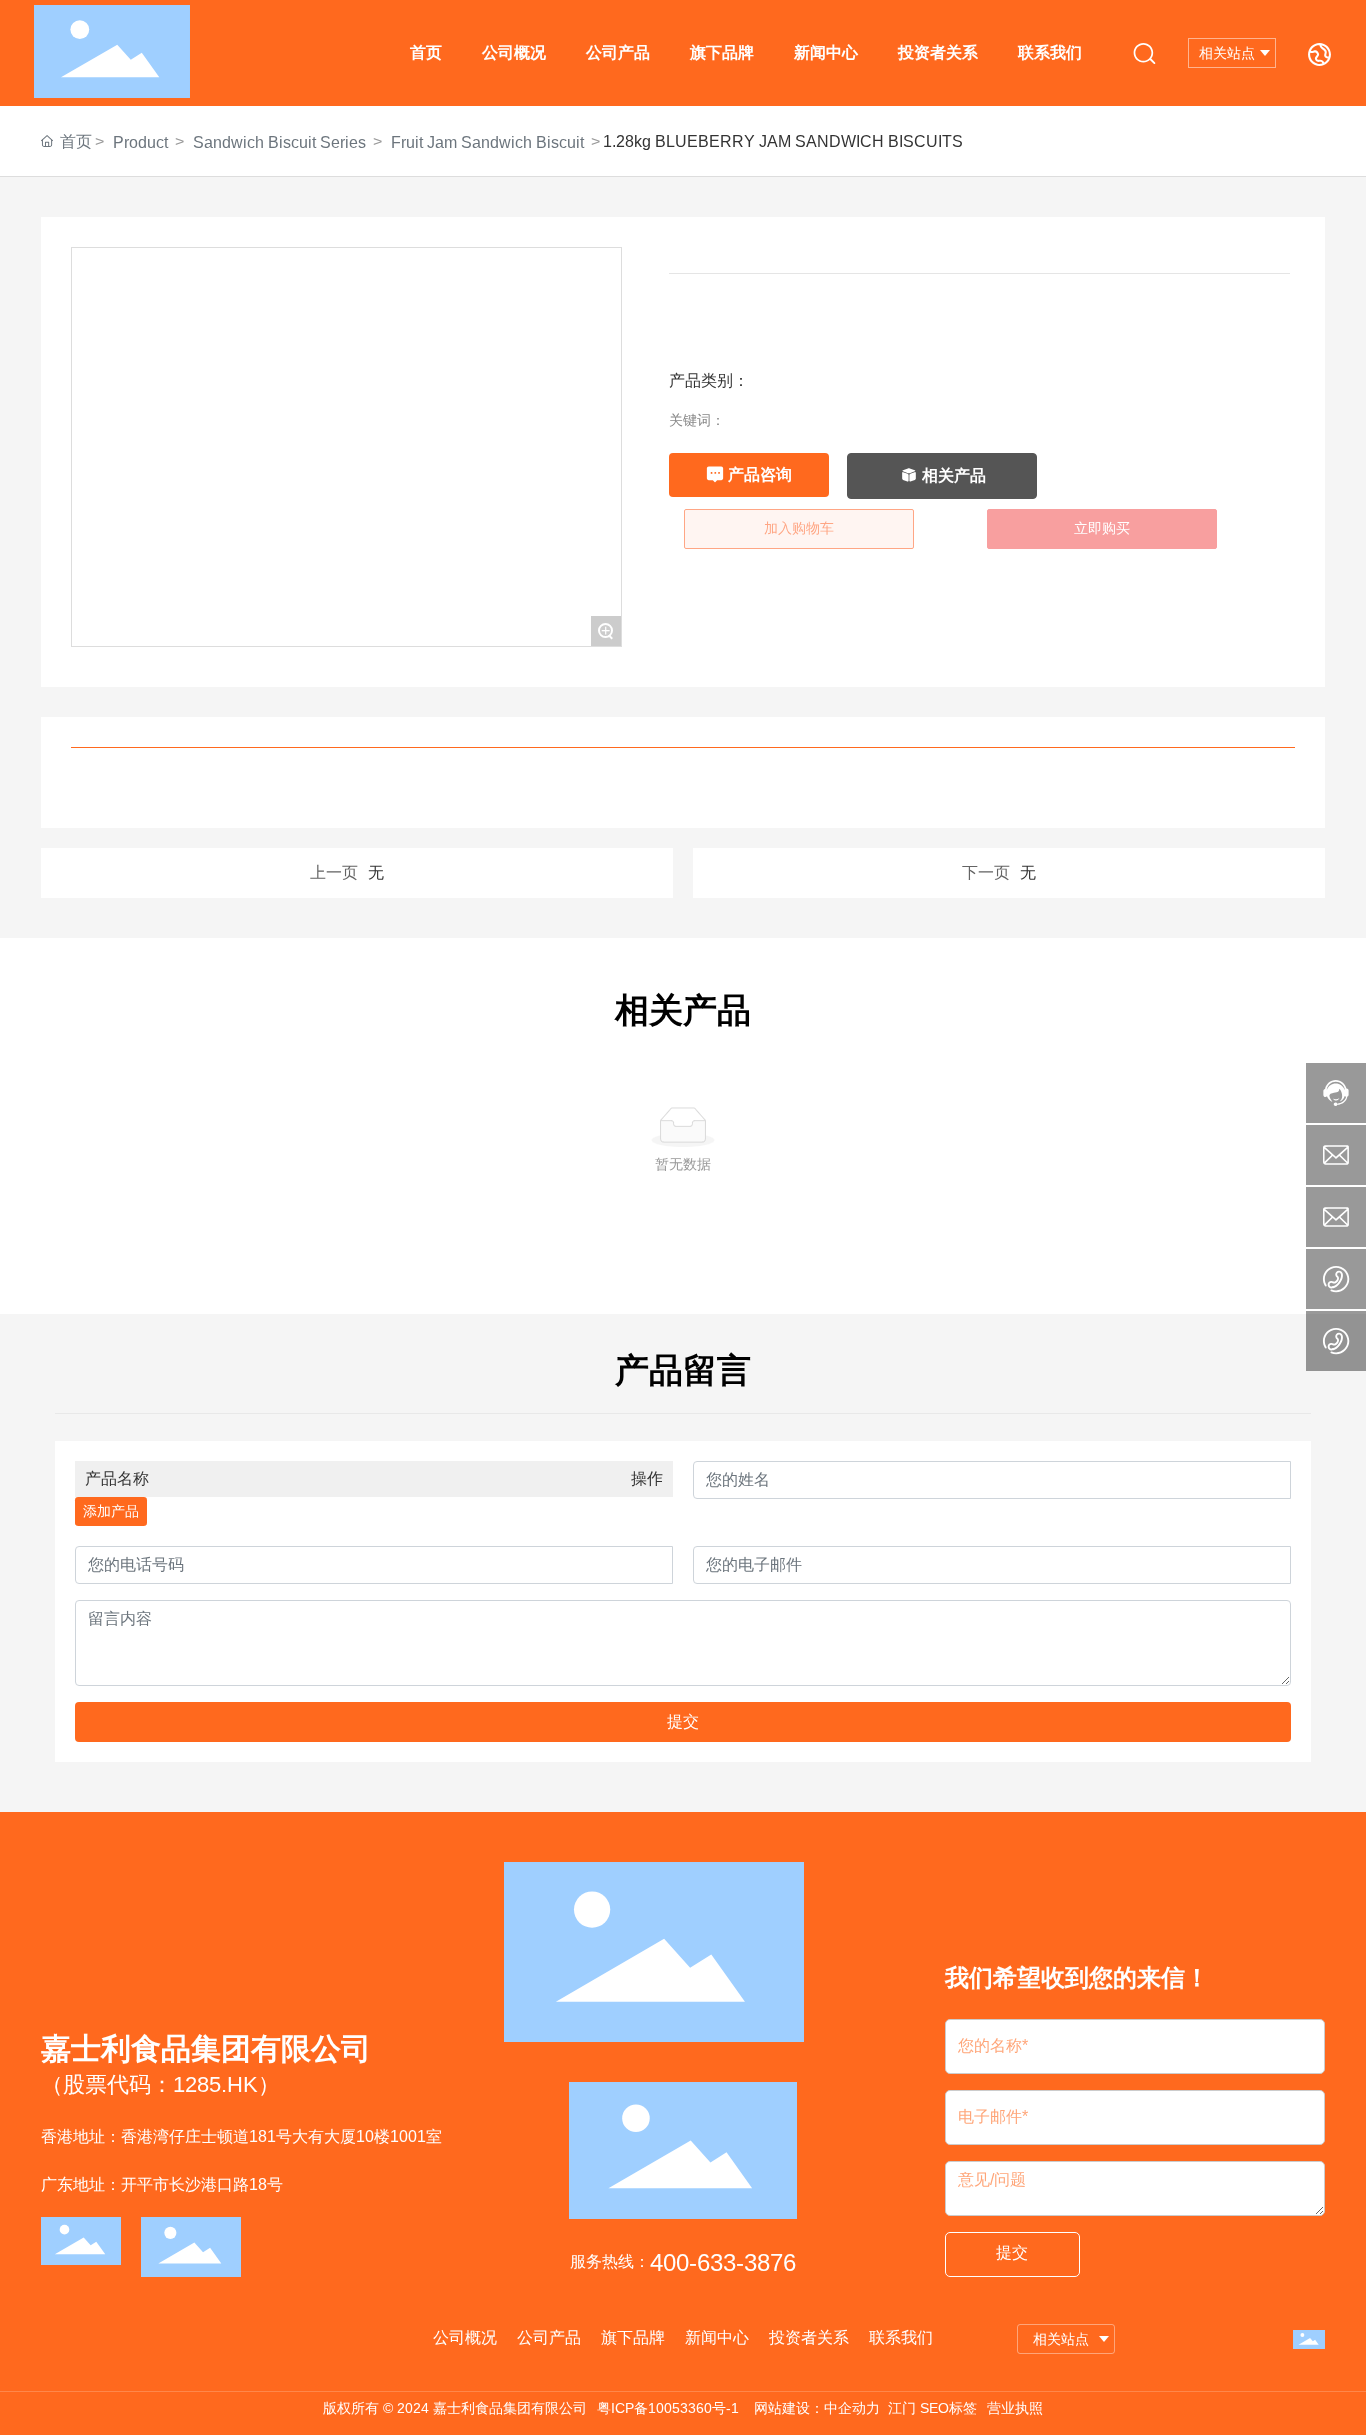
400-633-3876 (723, 2262)
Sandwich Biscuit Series (279, 142)
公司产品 (618, 52)
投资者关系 (938, 52)
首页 (426, 52)
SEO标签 (948, 2408)
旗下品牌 (722, 52)
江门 (902, 2408)
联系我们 (1050, 52)
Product (140, 142)
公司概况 (514, 52)
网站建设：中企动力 (817, 2408)
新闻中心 (826, 52)
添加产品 (111, 1511)
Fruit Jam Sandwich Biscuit (487, 142)
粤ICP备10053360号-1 (668, 2408)
